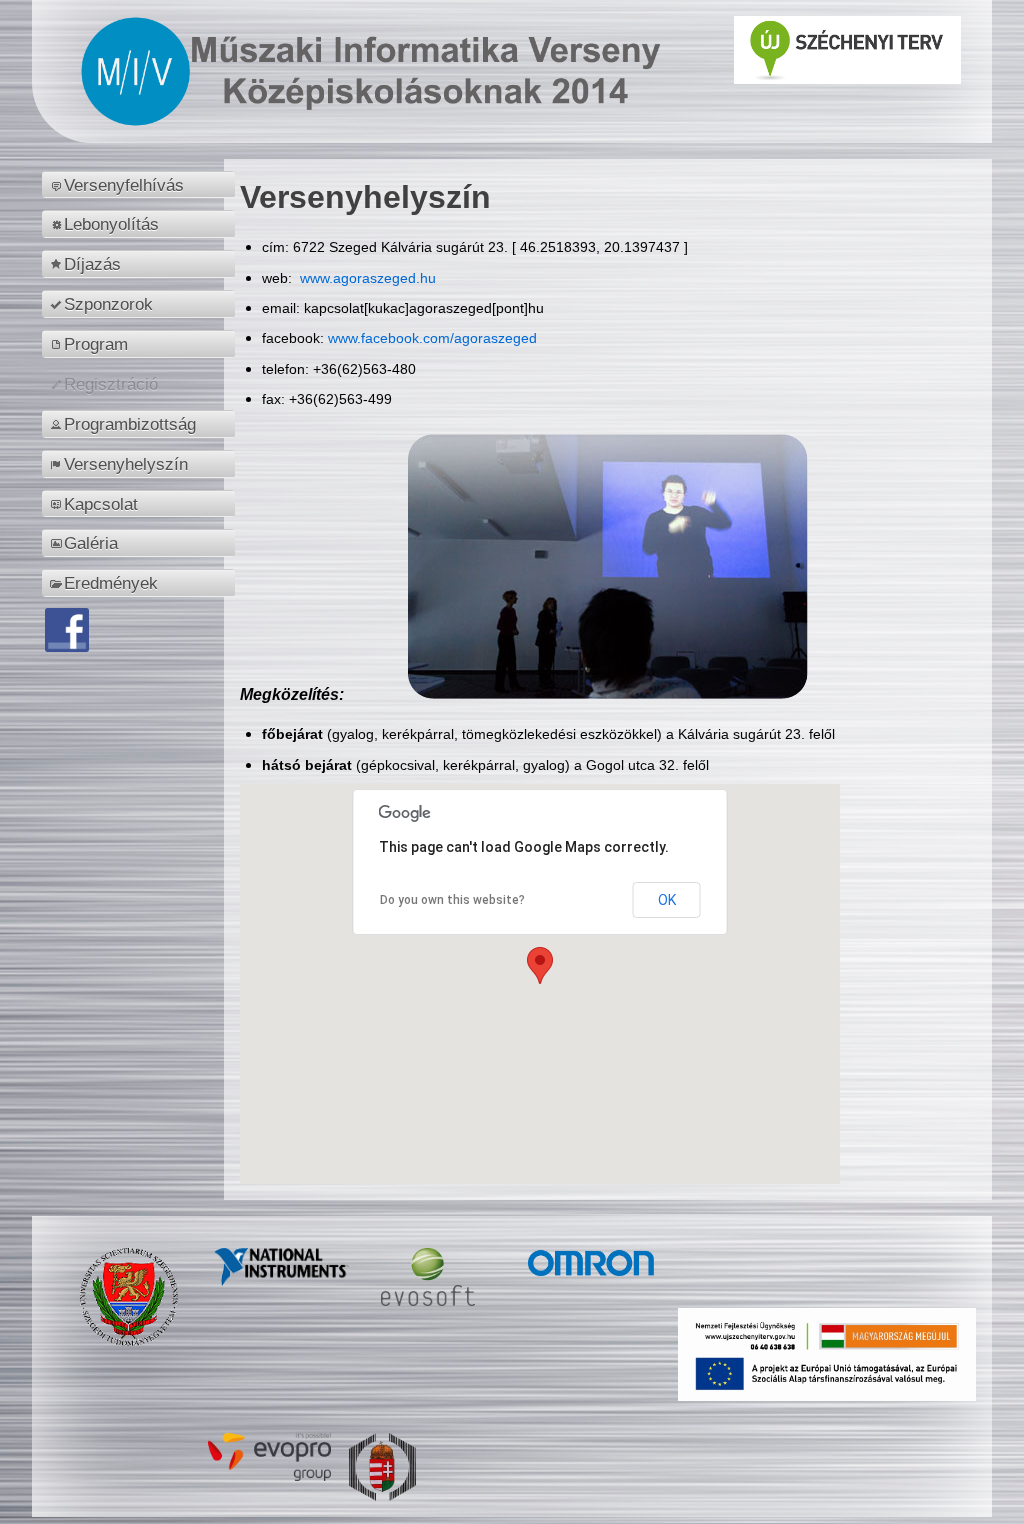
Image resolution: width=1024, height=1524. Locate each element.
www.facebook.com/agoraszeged (432, 338)
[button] (540, 965)
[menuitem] (141, 185)
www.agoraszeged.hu (366, 278)
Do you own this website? (452, 900)
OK (667, 900)
